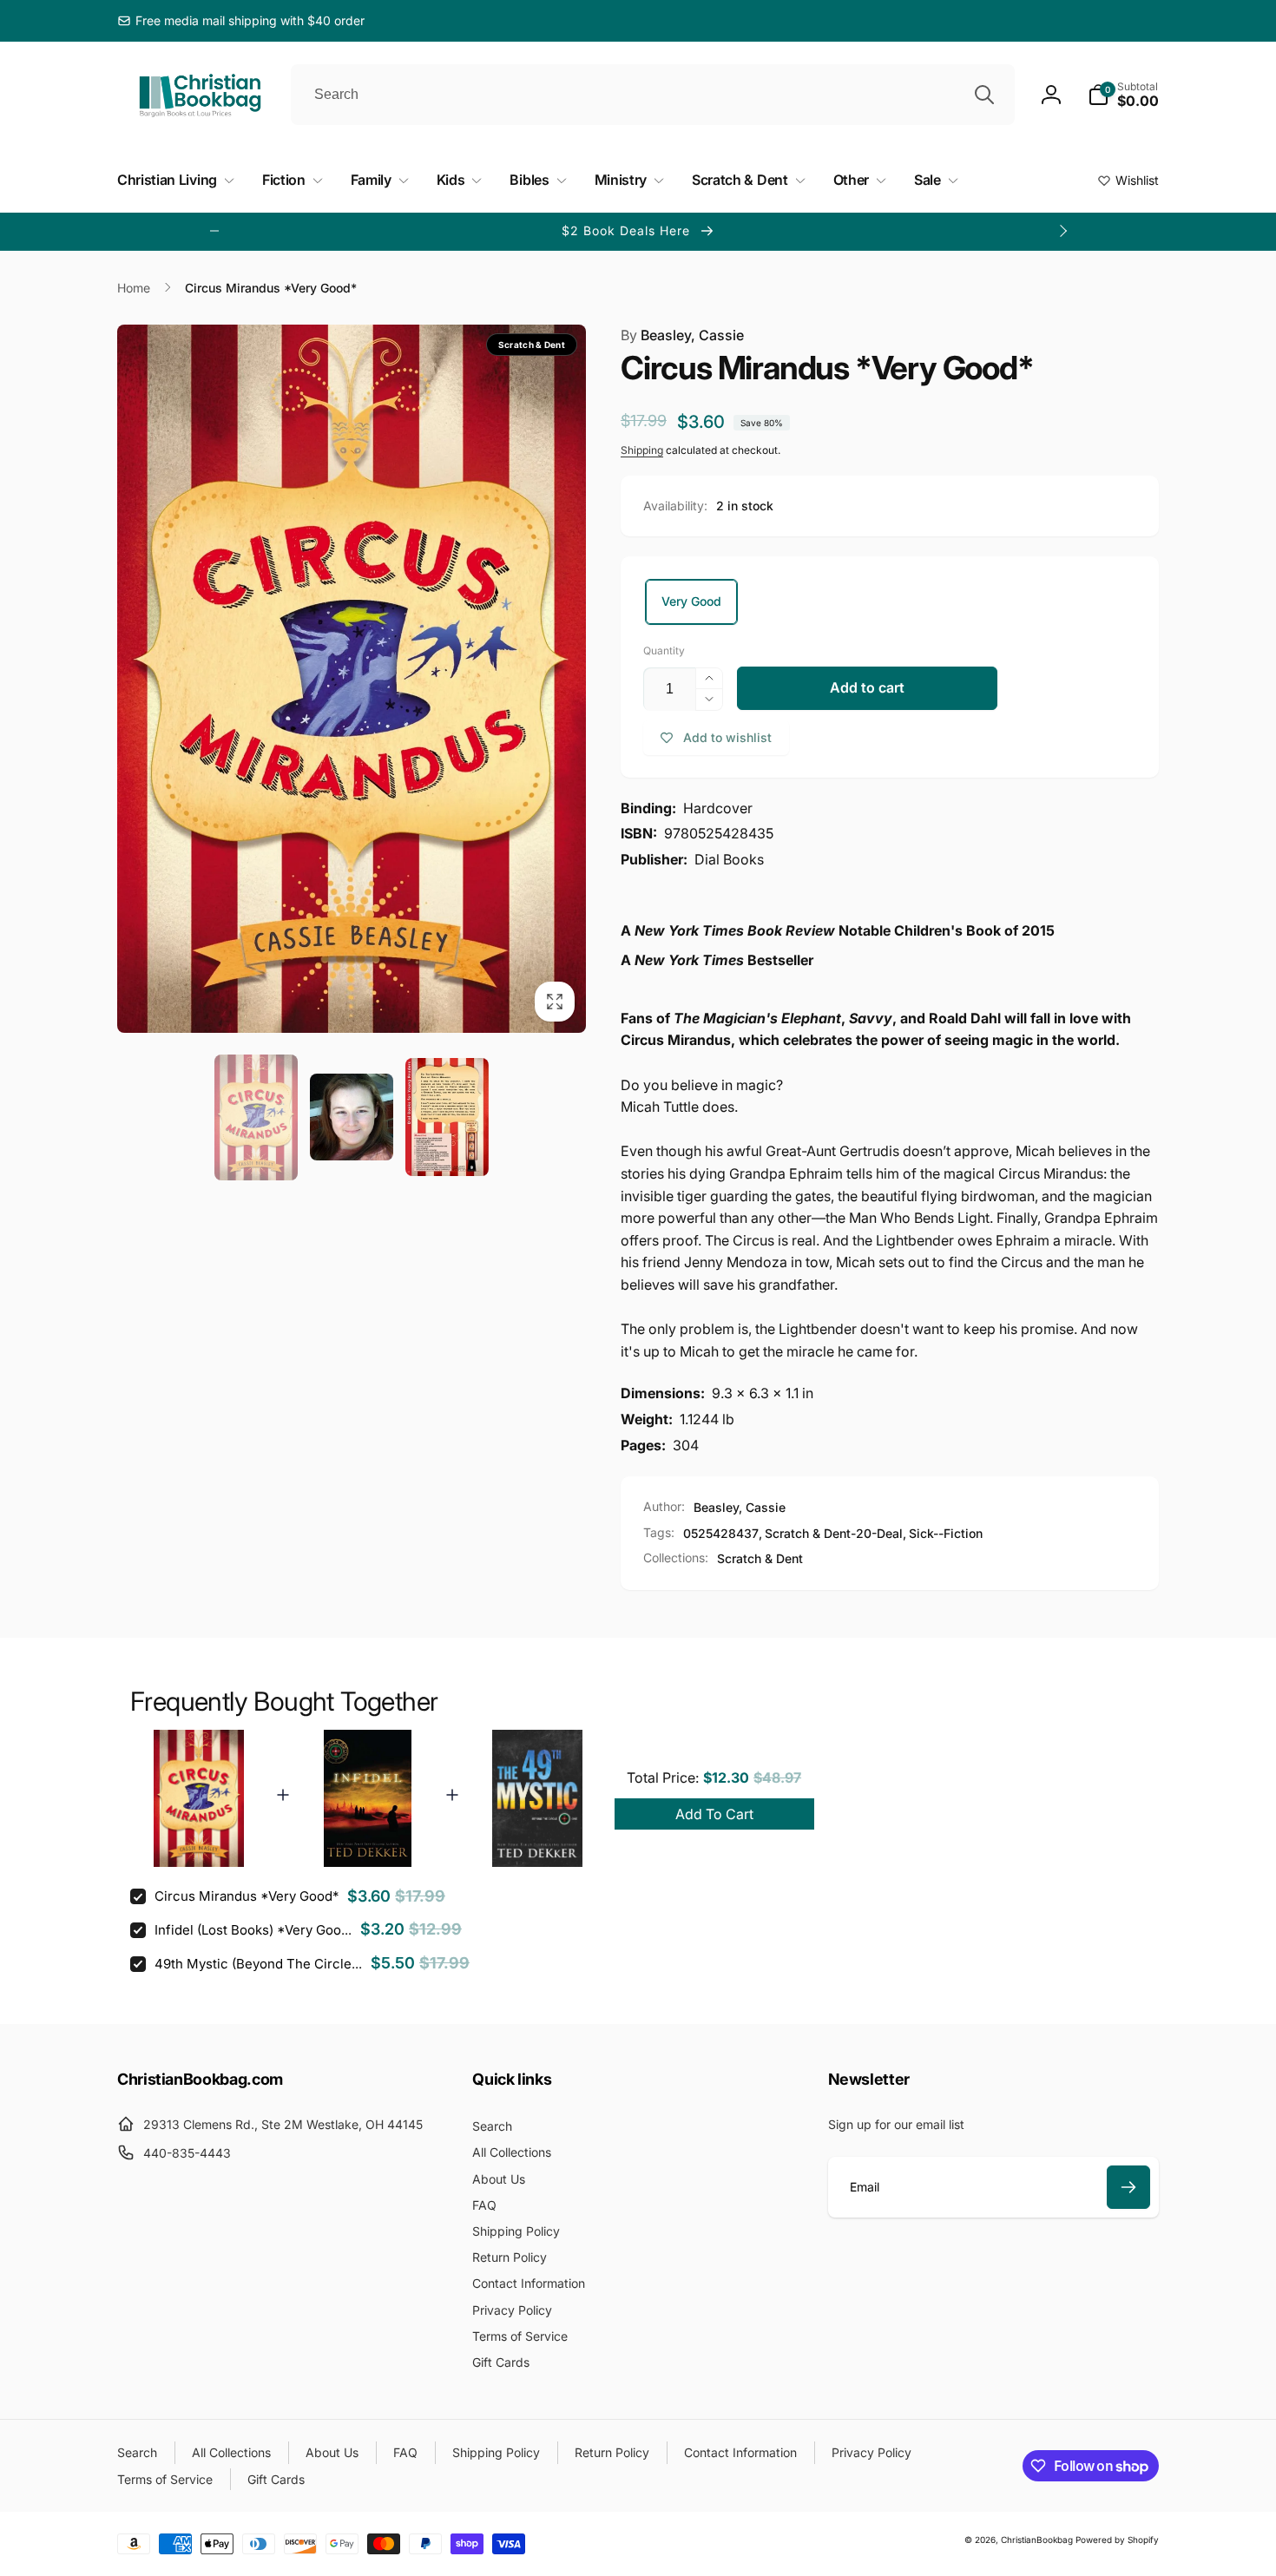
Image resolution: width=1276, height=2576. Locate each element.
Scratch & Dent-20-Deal (834, 1533)
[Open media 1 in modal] (352, 679)
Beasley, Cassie (682, 335)
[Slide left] (214, 231)
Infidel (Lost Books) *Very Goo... (253, 1930)
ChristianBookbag (1037, 2540)
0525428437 (721, 1533)
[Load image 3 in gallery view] (447, 1117)
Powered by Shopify (1117, 2540)
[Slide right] (1062, 231)
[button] (1123, 95)
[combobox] (653, 95)
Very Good (691, 601)
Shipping (642, 450)
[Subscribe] (1128, 2187)
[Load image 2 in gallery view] (352, 1117)
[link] (241, 21)
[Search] (984, 95)
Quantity (664, 651)
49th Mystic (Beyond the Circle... (258, 1964)
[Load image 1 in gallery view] (256, 1117)
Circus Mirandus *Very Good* (247, 1896)
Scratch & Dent (760, 1558)
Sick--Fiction (946, 1533)
